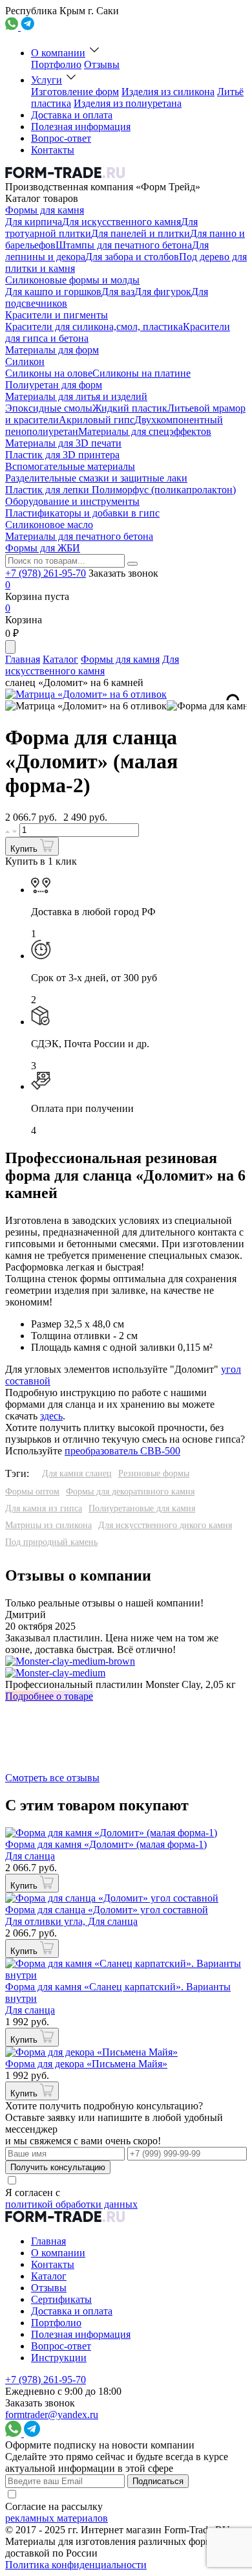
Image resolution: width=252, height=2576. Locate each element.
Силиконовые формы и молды (72, 280)
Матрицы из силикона (48, 1525)
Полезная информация (81, 127)
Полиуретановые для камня (142, 1508)
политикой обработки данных (71, 2204)
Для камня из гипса (44, 1508)
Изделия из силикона (168, 92)
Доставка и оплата (72, 115)
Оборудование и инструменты (72, 501)
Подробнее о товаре (49, 1696)
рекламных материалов (57, 2518)
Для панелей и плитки (141, 233)
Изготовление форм (75, 92)
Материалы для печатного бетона (79, 536)
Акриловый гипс (97, 420)
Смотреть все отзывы (52, 1778)
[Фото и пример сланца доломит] (86, 706)
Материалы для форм (52, 350)
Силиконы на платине (142, 373)
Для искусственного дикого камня (165, 1525)
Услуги (47, 80)
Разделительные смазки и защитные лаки (96, 478)
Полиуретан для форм (54, 385)
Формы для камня (45, 210)
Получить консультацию (58, 2167)
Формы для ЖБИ (43, 548)
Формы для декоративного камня (130, 1492)
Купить (25, 849)
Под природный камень (51, 1542)
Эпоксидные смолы (49, 408)
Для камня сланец (77, 1473)
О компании (58, 53)
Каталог (60, 659)
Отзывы (102, 64)
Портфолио (56, 64)
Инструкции (59, 2358)
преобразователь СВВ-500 (122, 1451)
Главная (23, 659)
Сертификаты (61, 2299)
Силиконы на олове (49, 373)
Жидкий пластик (130, 408)
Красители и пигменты (57, 315)
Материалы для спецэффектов (145, 431)
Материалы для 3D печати (63, 443)
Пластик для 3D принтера (62, 455)
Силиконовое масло (49, 525)
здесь (51, 1416)
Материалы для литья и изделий (76, 396)
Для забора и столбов (132, 257)
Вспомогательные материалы (70, 466)
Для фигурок (163, 292)
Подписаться (158, 2481)
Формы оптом (32, 1492)
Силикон (25, 361)
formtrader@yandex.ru (52, 2415)
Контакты (53, 150)
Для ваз (118, 292)
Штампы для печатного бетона (124, 245)
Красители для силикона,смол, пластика (94, 327)
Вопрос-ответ (61, 138)
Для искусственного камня (121, 222)
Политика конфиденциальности (76, 2565)
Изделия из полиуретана (128, 103)
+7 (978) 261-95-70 (46, 573)
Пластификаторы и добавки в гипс (82, 513)
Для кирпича (34, 222)
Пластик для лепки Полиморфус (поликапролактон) (121, 490)
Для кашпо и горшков (53, 292)
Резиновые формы (154, 1473)
